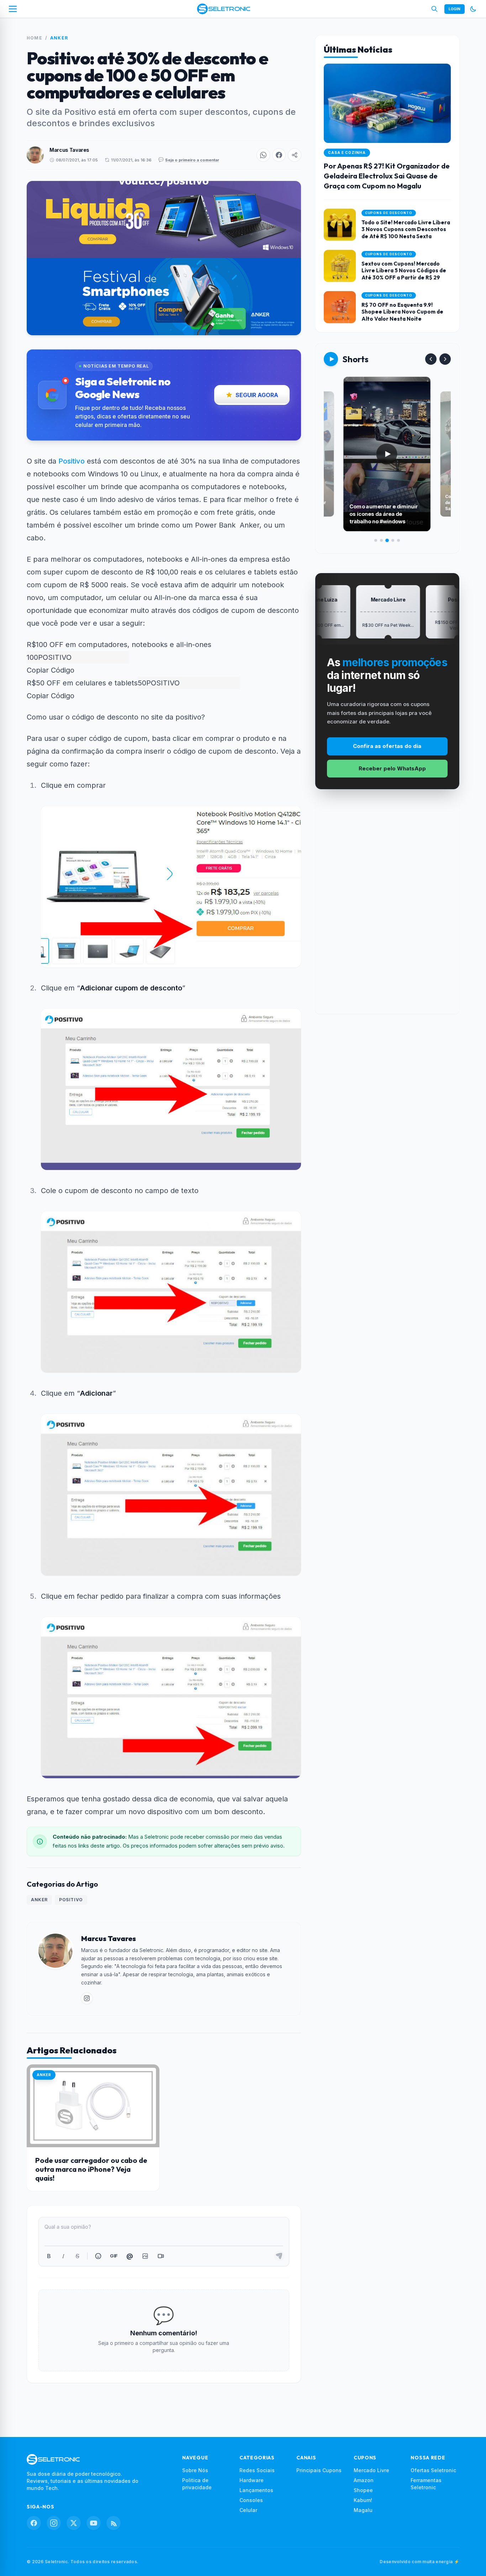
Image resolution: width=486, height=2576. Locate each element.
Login (455, 9)
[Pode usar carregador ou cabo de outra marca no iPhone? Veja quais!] (93, 2106)
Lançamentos (256, 2490)
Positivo (72, 461)
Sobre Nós (195, 2470)
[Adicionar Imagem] (145, 2256)
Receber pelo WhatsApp (392, 768)
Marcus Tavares (69, 150)
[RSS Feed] (113, 2523)
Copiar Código (51, 670)
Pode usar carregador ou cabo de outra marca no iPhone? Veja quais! (91, 2169)
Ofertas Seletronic (433, 2470)
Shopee (363, 2490)
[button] (263, 155)
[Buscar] (434, 9)
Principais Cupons (319, 2470)
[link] (87, 1998)
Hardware (252, 2480)
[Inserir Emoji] (98, 2256)
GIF (114, 2256)
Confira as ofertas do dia (387, 746)
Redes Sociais (257, 2470)
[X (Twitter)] (74, 2523)
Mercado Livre (371, 2470)
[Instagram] (54, 2523)
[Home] (224, 9)
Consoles (251, 2500)
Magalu (363, 2510)
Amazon (364, 2480)
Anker (59, 38)
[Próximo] (445, 359)
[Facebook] (34, 2523)
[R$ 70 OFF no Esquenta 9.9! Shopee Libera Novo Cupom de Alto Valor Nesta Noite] (387, 307)
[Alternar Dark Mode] (473, 9)
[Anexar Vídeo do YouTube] (161, 2256)
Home (35, 38)
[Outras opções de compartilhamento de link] (295, 155)
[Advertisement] (387, 907)
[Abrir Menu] (13, 9)
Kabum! (363, 2500)
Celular (248, 2510)
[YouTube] (94, 2523)
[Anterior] (431, 359)
